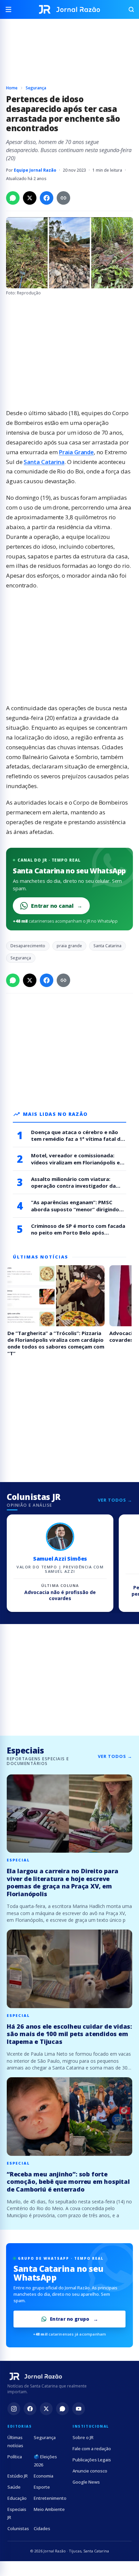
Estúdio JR (18, 2476)
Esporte (42, 2487)
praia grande (69, 946)
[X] (46, 2409)
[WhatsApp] (62, 2409)
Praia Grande (76, 452)
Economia (44, 2476)
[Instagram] (14, 2409)
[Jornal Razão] (69, 9)
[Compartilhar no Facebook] (47, 198)
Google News (86, 2482)
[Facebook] (30, 2409)
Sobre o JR (83, 2437)
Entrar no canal (57, 906)
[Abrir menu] (11, 9)
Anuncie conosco (90, 2471)
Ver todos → (115, 1500)
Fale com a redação (92, 2449)
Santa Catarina (44, 462)
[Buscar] (128, 9)
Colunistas (18, 2528)
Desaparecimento (28, 946)
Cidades (42, 2528)
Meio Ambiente (49, 2509)
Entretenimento (50, 2498)
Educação (17, 2498)
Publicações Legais (92, 2460)
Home (12, 88)
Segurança (36, 88)
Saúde (14, 2487)
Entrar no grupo (70, 2319)
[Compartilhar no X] (30, 198)
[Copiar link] (63, 198)
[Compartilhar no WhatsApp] (13, 198)
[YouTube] (79, 2409)
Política (15, 2457)
